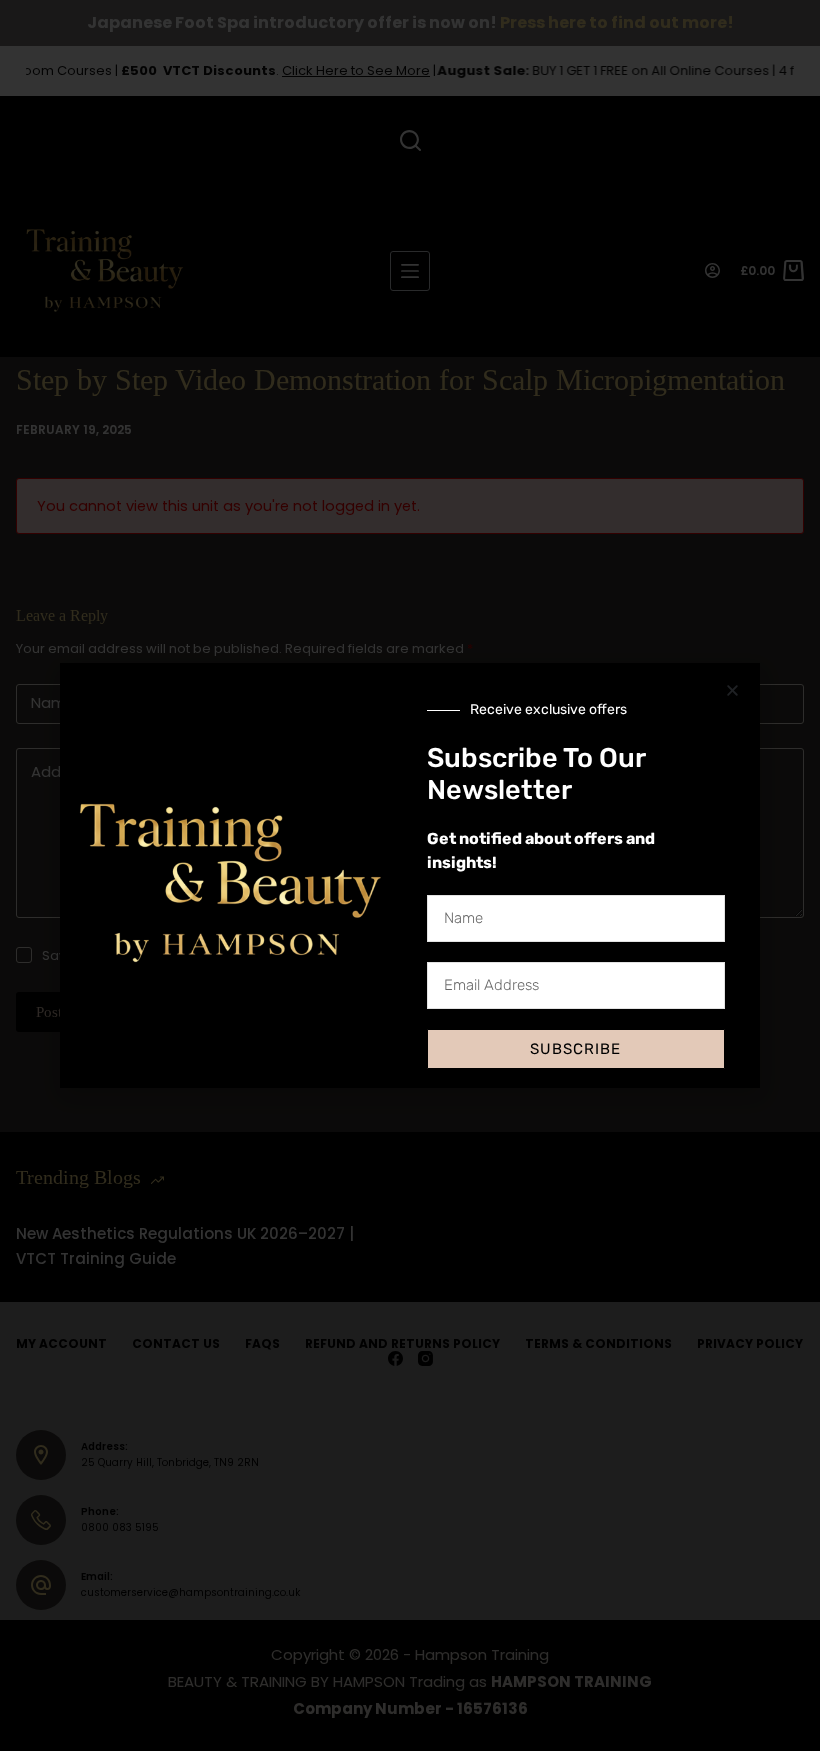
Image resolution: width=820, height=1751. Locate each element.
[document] (410, 875)
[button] (732, 690)
